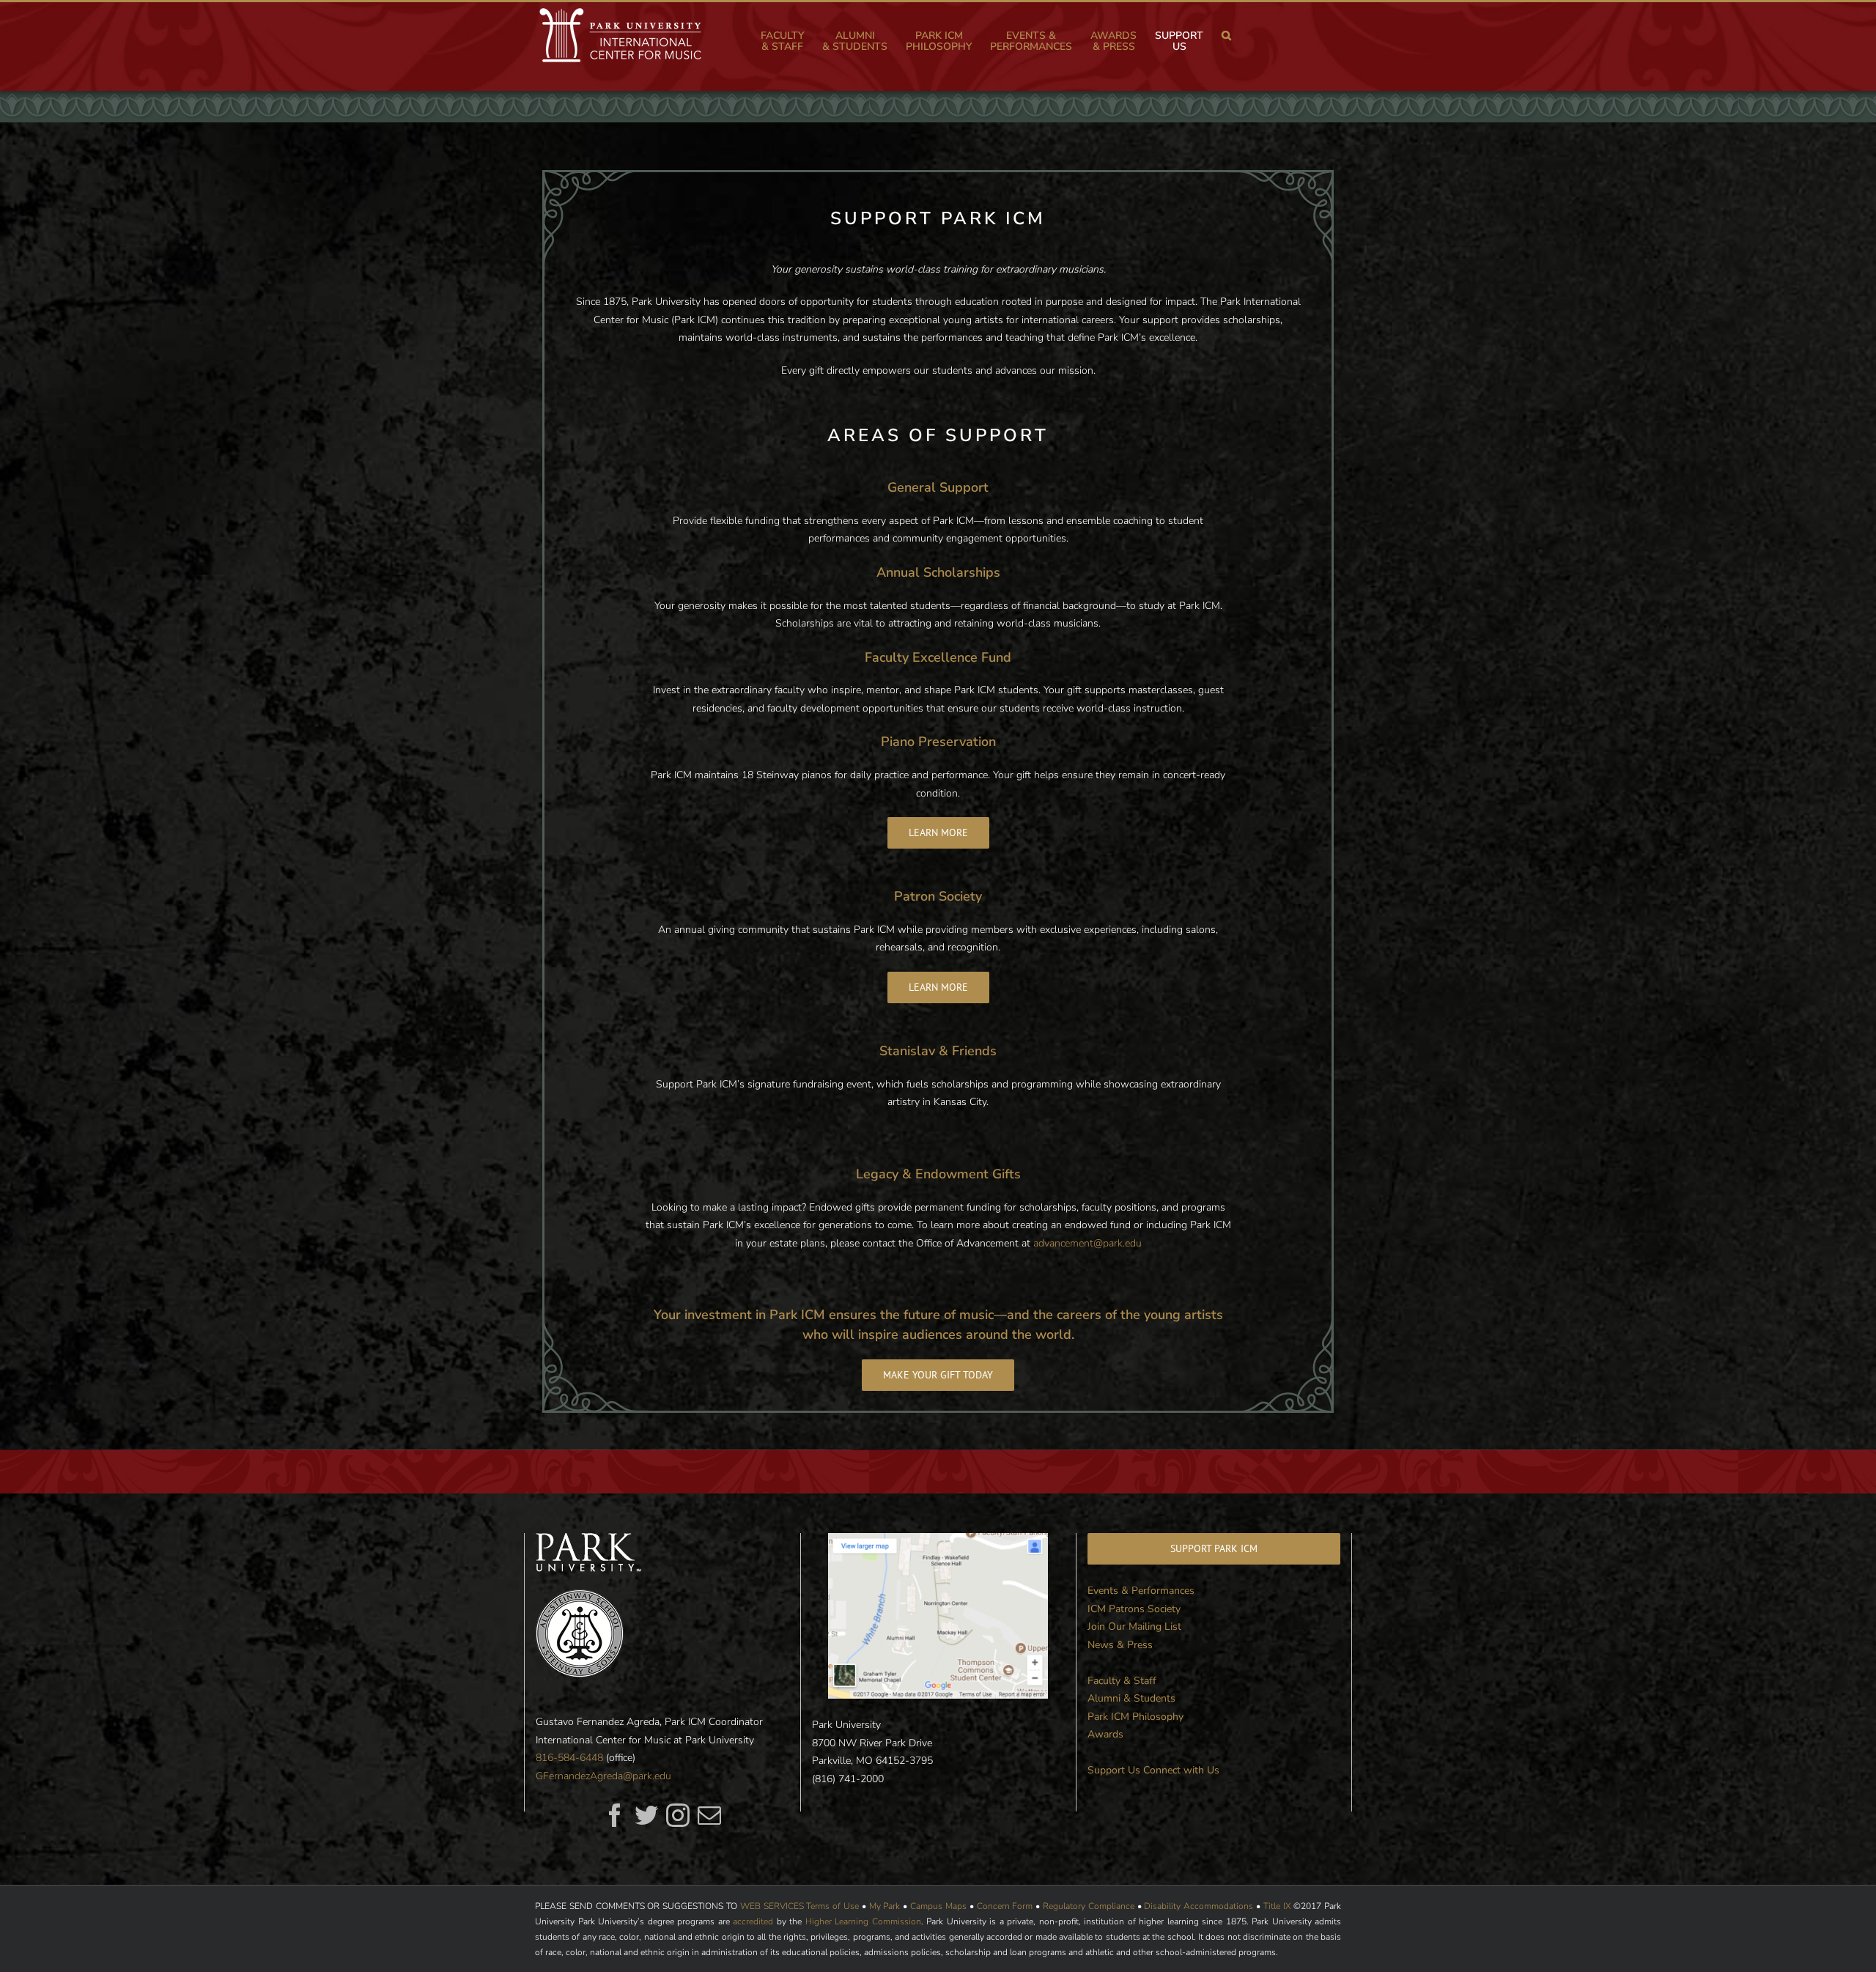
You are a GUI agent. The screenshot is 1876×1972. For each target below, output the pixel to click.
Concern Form (1005, 1906)
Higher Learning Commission (863, 1921)
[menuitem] (791, 41)
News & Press (1120, 1645)
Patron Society (938, 896)
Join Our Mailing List (1134, 1626)
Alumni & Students (1131, 1698)
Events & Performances (1141, 1591)
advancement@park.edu (1087, 1243)
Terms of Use (832, 1906)
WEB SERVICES (772, 1906)
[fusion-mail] (709, 1815)
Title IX (1277, 1906)
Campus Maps (938, 1906)
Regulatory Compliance (1089, 1906)
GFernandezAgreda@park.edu (603, 1776)
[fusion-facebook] (615, 1815)
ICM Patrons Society (1134, 1609)
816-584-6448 (569, 1758)
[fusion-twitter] (646, 1815)
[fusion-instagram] (678, 1815)
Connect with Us (1181, 1770)
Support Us (1114, 1770)
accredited (753, 1921)
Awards (1105, 1734)
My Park (885, 1906)
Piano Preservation (938, 742)
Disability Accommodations (1199, 1906)
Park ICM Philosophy (1135, 1717)
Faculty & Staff (1122, 1681)
